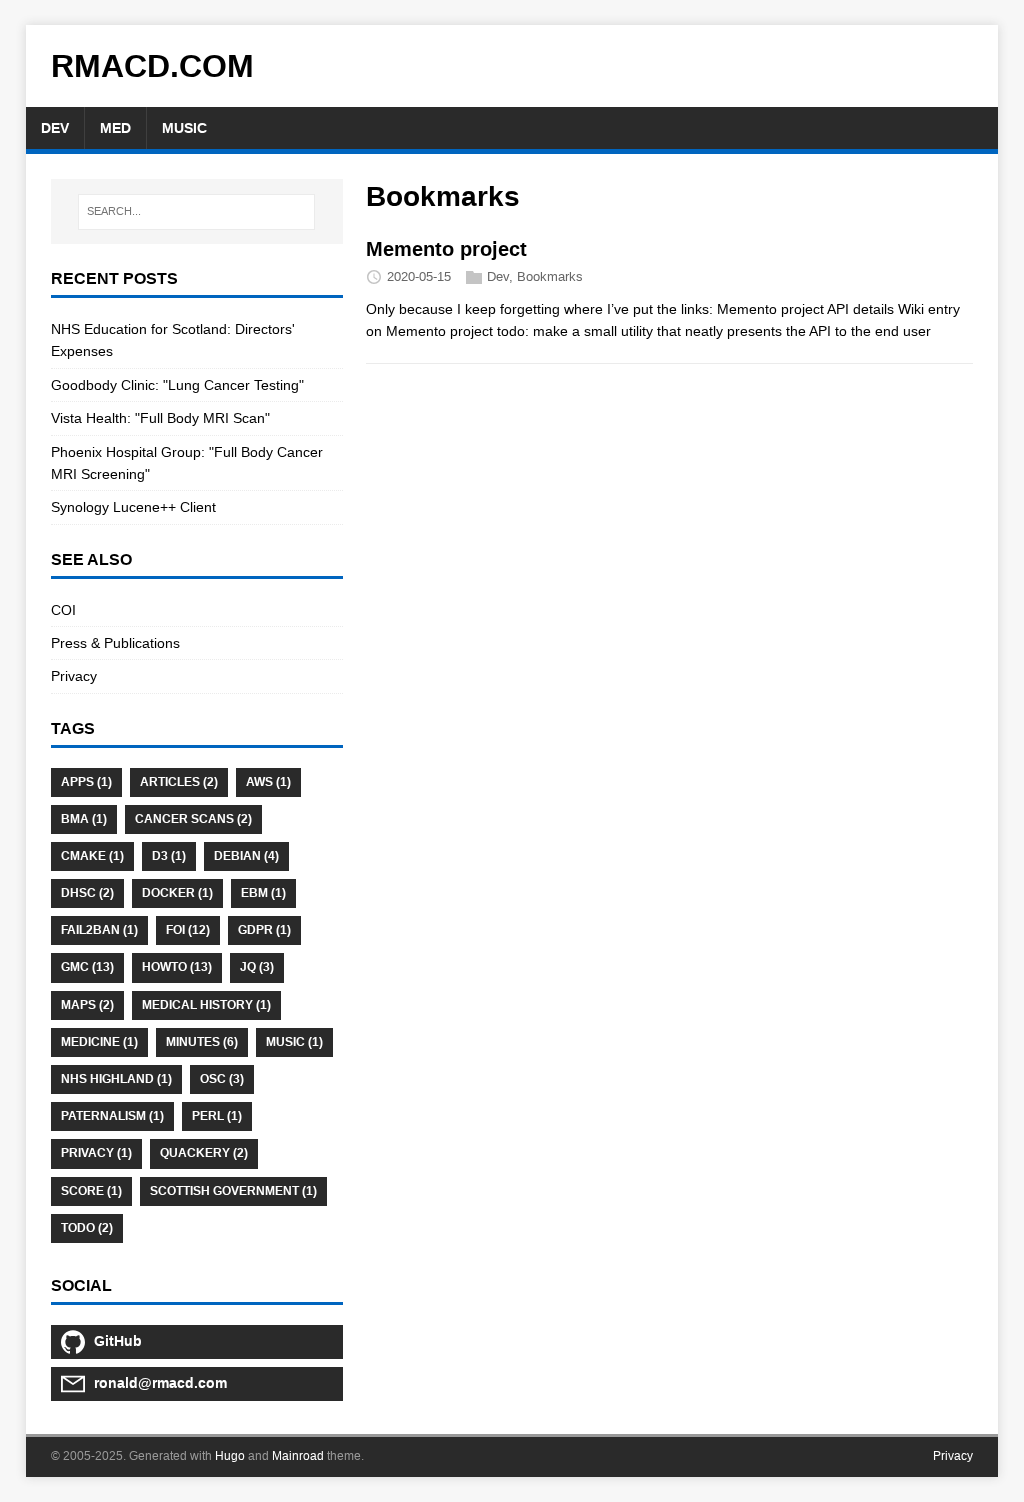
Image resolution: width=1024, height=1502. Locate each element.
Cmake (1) (92, 856)
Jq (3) (257, 967)
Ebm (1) (263, 893)
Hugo (230, 1456)
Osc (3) (222, 1079)
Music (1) (294, 1042)
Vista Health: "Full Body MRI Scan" (160, 418)
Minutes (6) (202, 1042)
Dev (498, 276)
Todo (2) (87, 1228)
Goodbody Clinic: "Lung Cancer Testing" (177, 385)
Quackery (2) (204, 1153)
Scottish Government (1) (233, 1191)
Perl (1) (217, 1116)
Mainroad (298, 1456)
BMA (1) (84, 819)
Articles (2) (179, 782)
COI (63, 610)
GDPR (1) (264, 930)
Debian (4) (246, 856)
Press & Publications (115, 643)
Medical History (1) (206, 1005)
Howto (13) (177, 967)
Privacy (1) (96, 1153)
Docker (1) (177, 893)
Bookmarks (550, 276)
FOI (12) (188, 930)
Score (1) (91, 1191)
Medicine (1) (99, 1042)
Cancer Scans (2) (193, 819)
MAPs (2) (87, 1005)
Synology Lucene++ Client (133, 507)
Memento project (446, 249)
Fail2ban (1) (99, 930)
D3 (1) (169, 856)
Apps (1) (86, 782)
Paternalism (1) (112, 1116)
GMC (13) (87, 967)
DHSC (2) (87, 893)
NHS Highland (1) (116, 1079)
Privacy (74, 676)
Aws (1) (268, 782)
